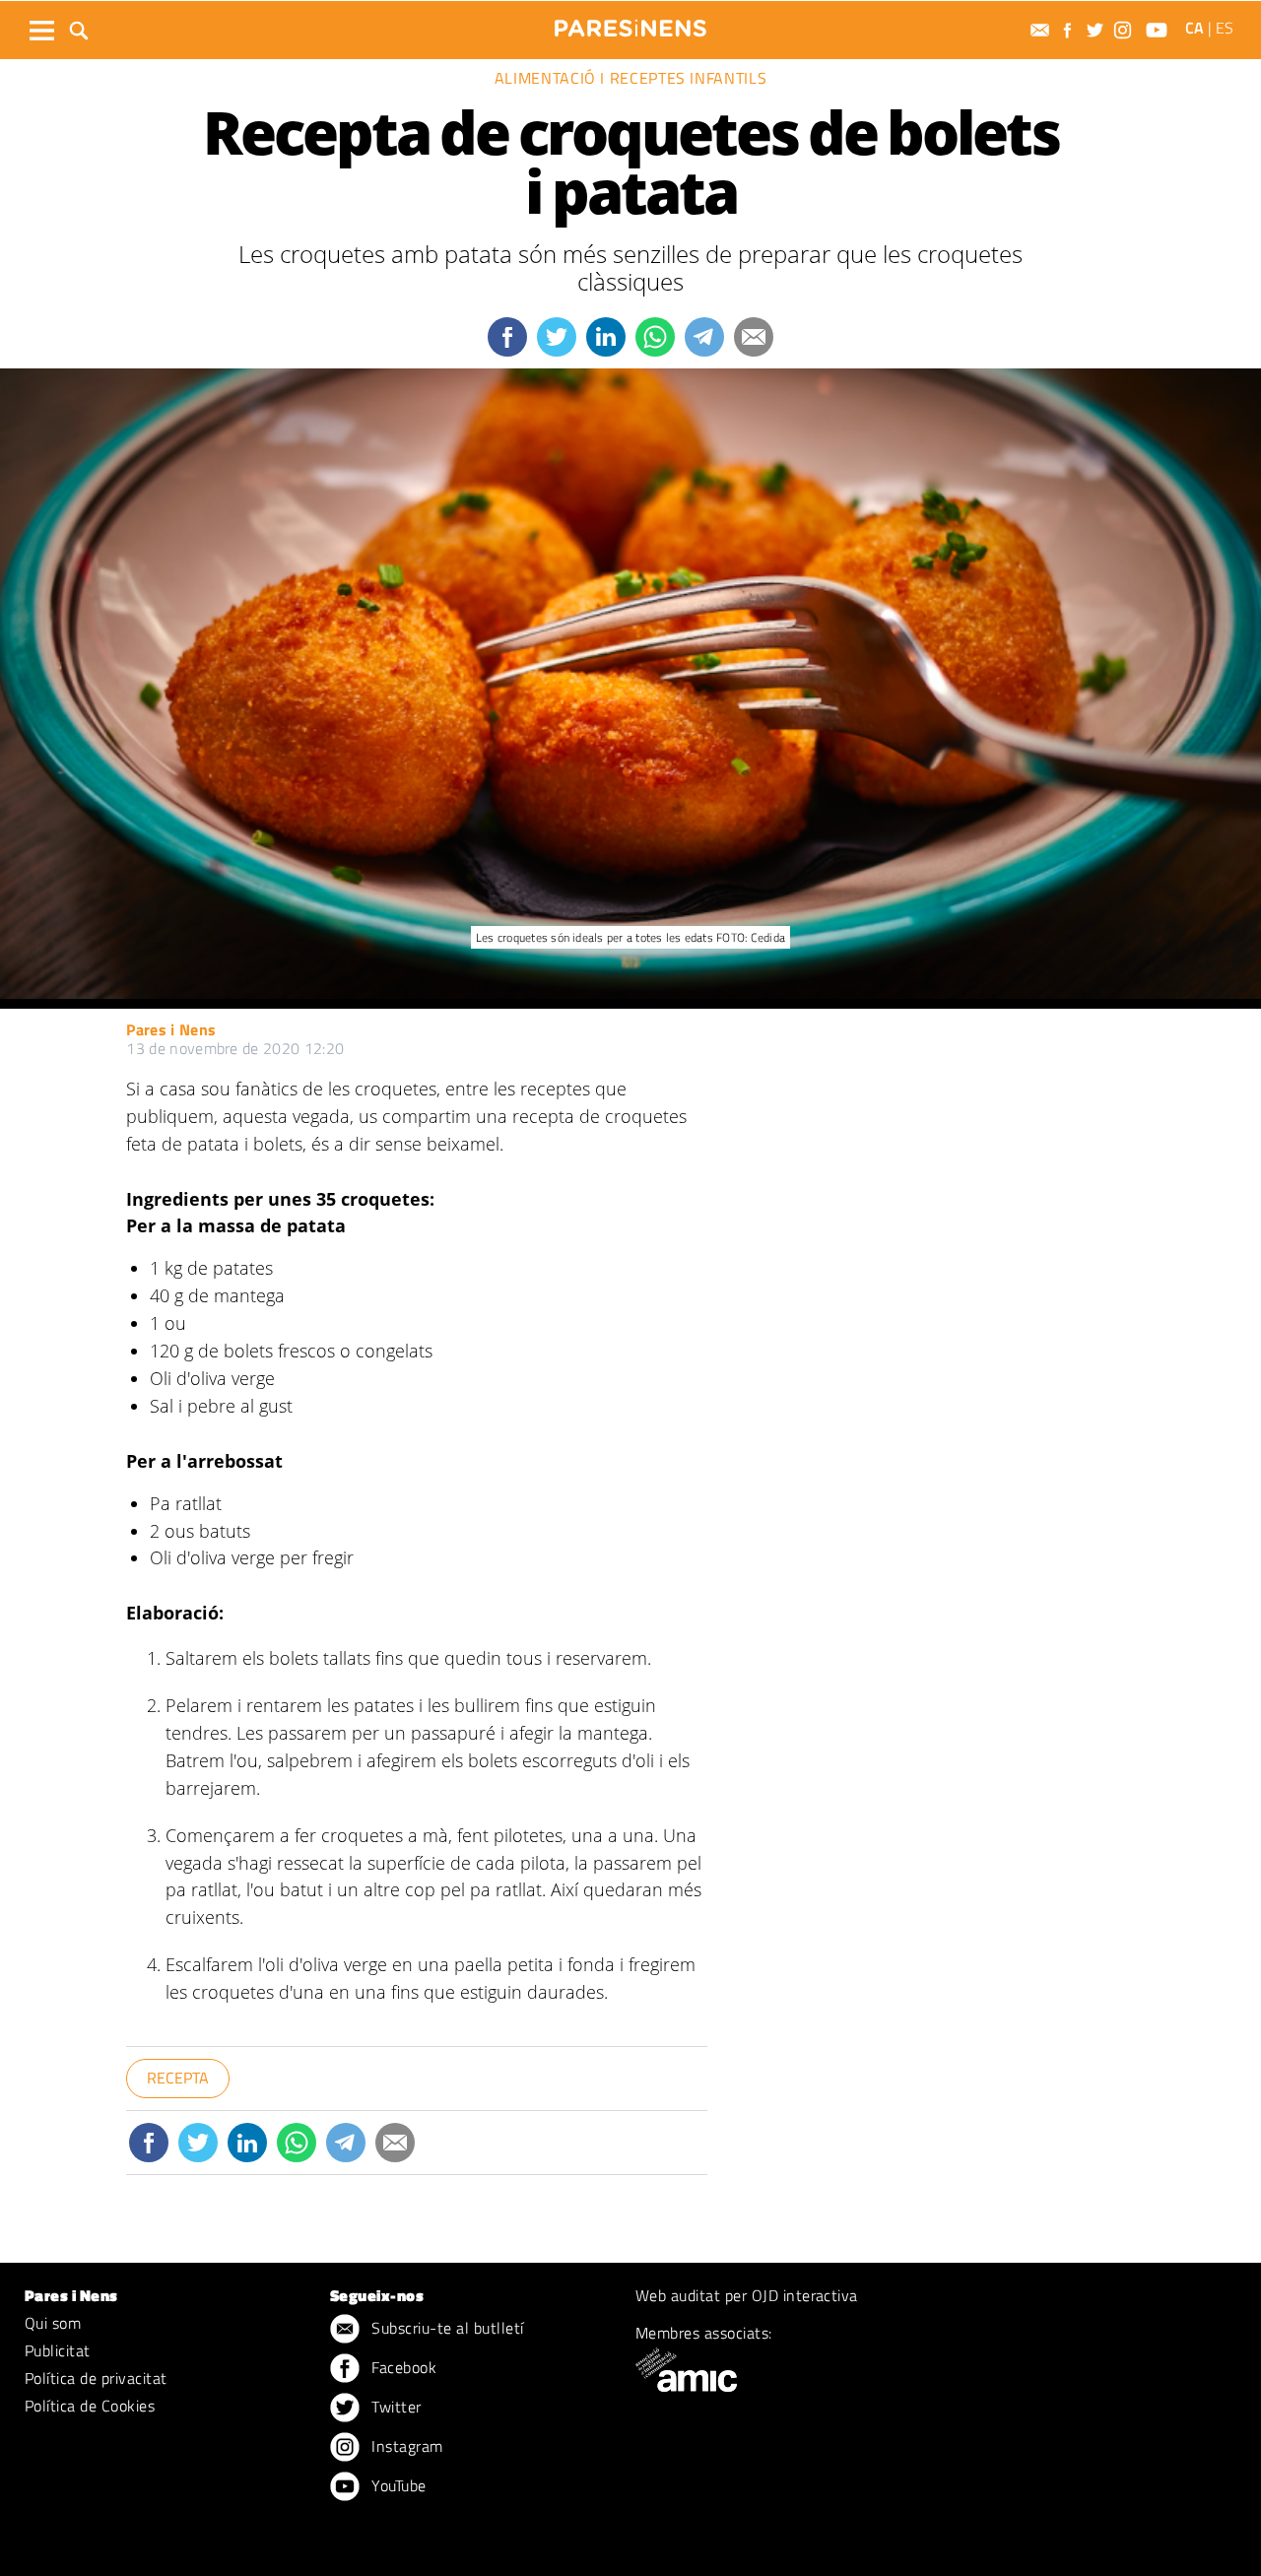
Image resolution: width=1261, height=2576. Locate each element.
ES (1225, 28)
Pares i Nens (171, 1029)
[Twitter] (1097, 30)
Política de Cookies (90, 2406)
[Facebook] (1070, 30)
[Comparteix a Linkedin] (606, 337)
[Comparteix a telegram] (704, 337)
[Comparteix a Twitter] (557, 337)
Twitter (395, 2407)
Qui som (53, 2323)
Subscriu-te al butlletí (446, 2328)
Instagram (405, 2446)
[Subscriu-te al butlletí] (1042, 30)
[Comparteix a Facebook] (507, 337)
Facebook (402, 2367)
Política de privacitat (96, 2378)
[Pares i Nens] (630, 28)
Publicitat (58, 2350)
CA (1195, 28)
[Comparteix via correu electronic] (754, 337)
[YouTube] (1159, 30)
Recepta (178, 2078)
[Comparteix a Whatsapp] (655, 337)
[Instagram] (1125, 30)
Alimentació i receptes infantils (630, 78)
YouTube (397, 2485)
